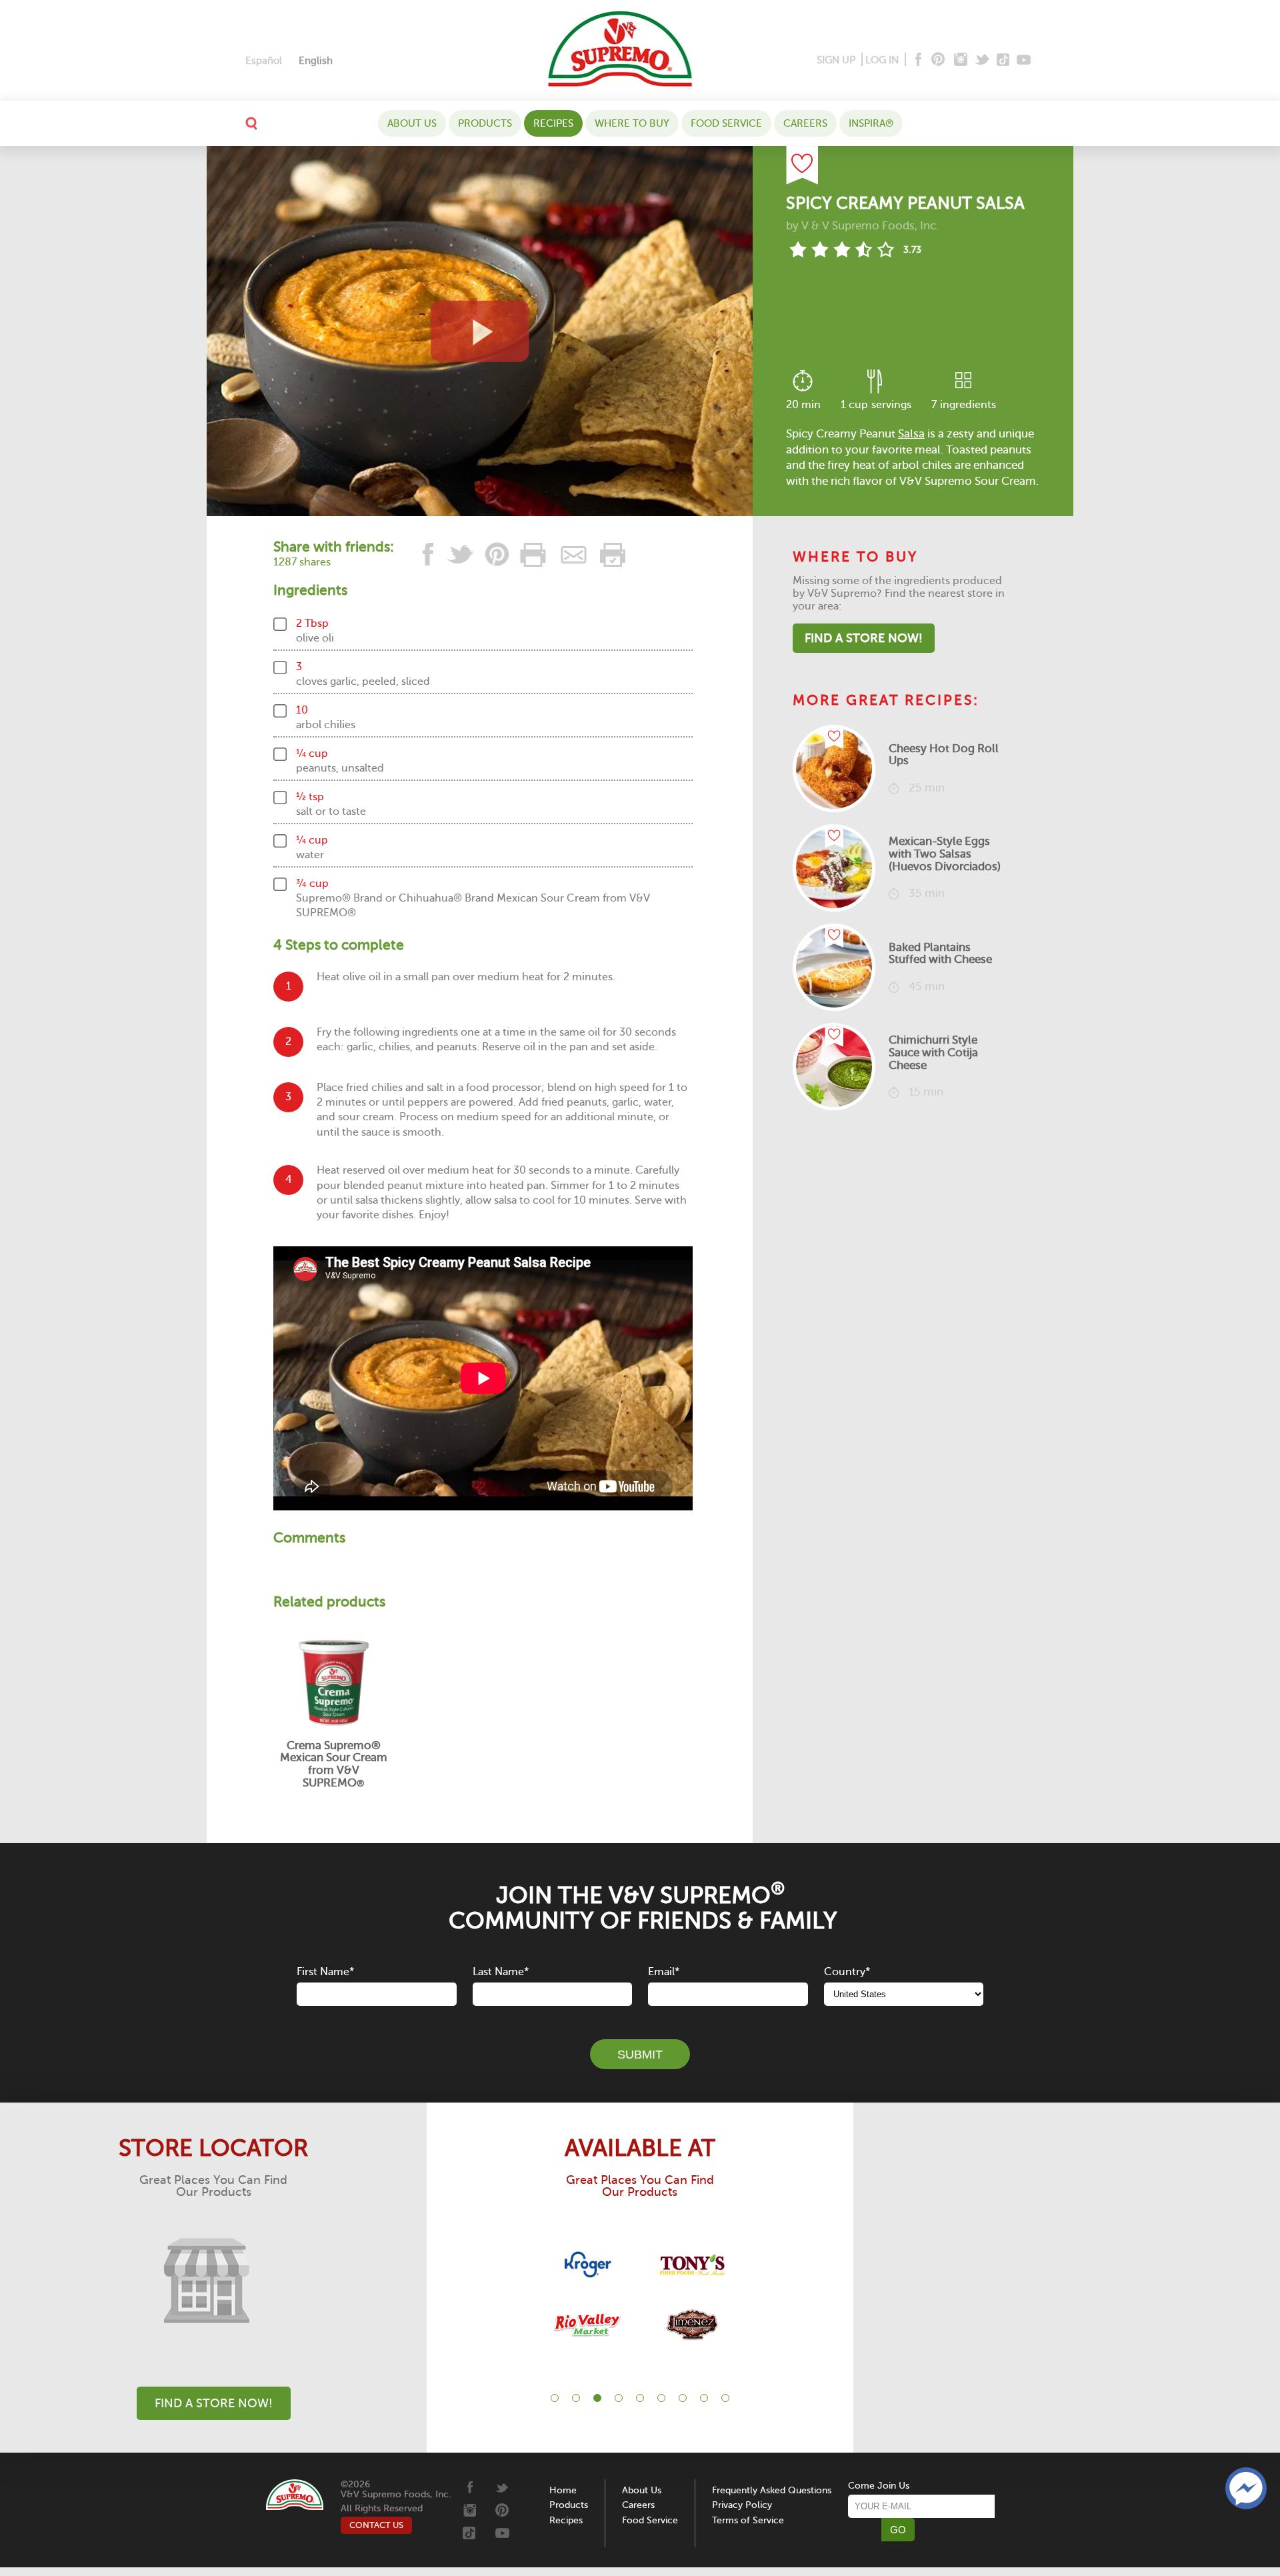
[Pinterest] (937, 60)
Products (485, 123)
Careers (805, 123)
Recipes (553, 123)
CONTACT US (376, 2525)
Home (563, 2490)
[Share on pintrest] (497, 554)
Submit (640, 2055)
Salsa (911, 434)
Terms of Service (748, 2520)
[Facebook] (917, 60)
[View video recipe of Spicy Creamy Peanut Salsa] (480, 331)
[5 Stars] (886, 249)
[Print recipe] (534, 554)
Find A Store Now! (864, 638)
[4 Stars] (864, 249)
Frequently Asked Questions (772, 2490)
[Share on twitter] (461, 554)
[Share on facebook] (429, 554)
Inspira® (871, 123)
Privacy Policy (742, 2505)
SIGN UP (836, 60)
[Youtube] (1024, 60)
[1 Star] (798, 249)
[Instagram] (961, 60)
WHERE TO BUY (632, 123)
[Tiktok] (1004, 60)
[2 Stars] (820, 249)
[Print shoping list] (611, 554)
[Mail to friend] (574, 554)
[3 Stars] (842, 249)
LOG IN (882, 60)
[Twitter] (984, 60)
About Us (412, 123)
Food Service (726, 123)
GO (898, 2530)
